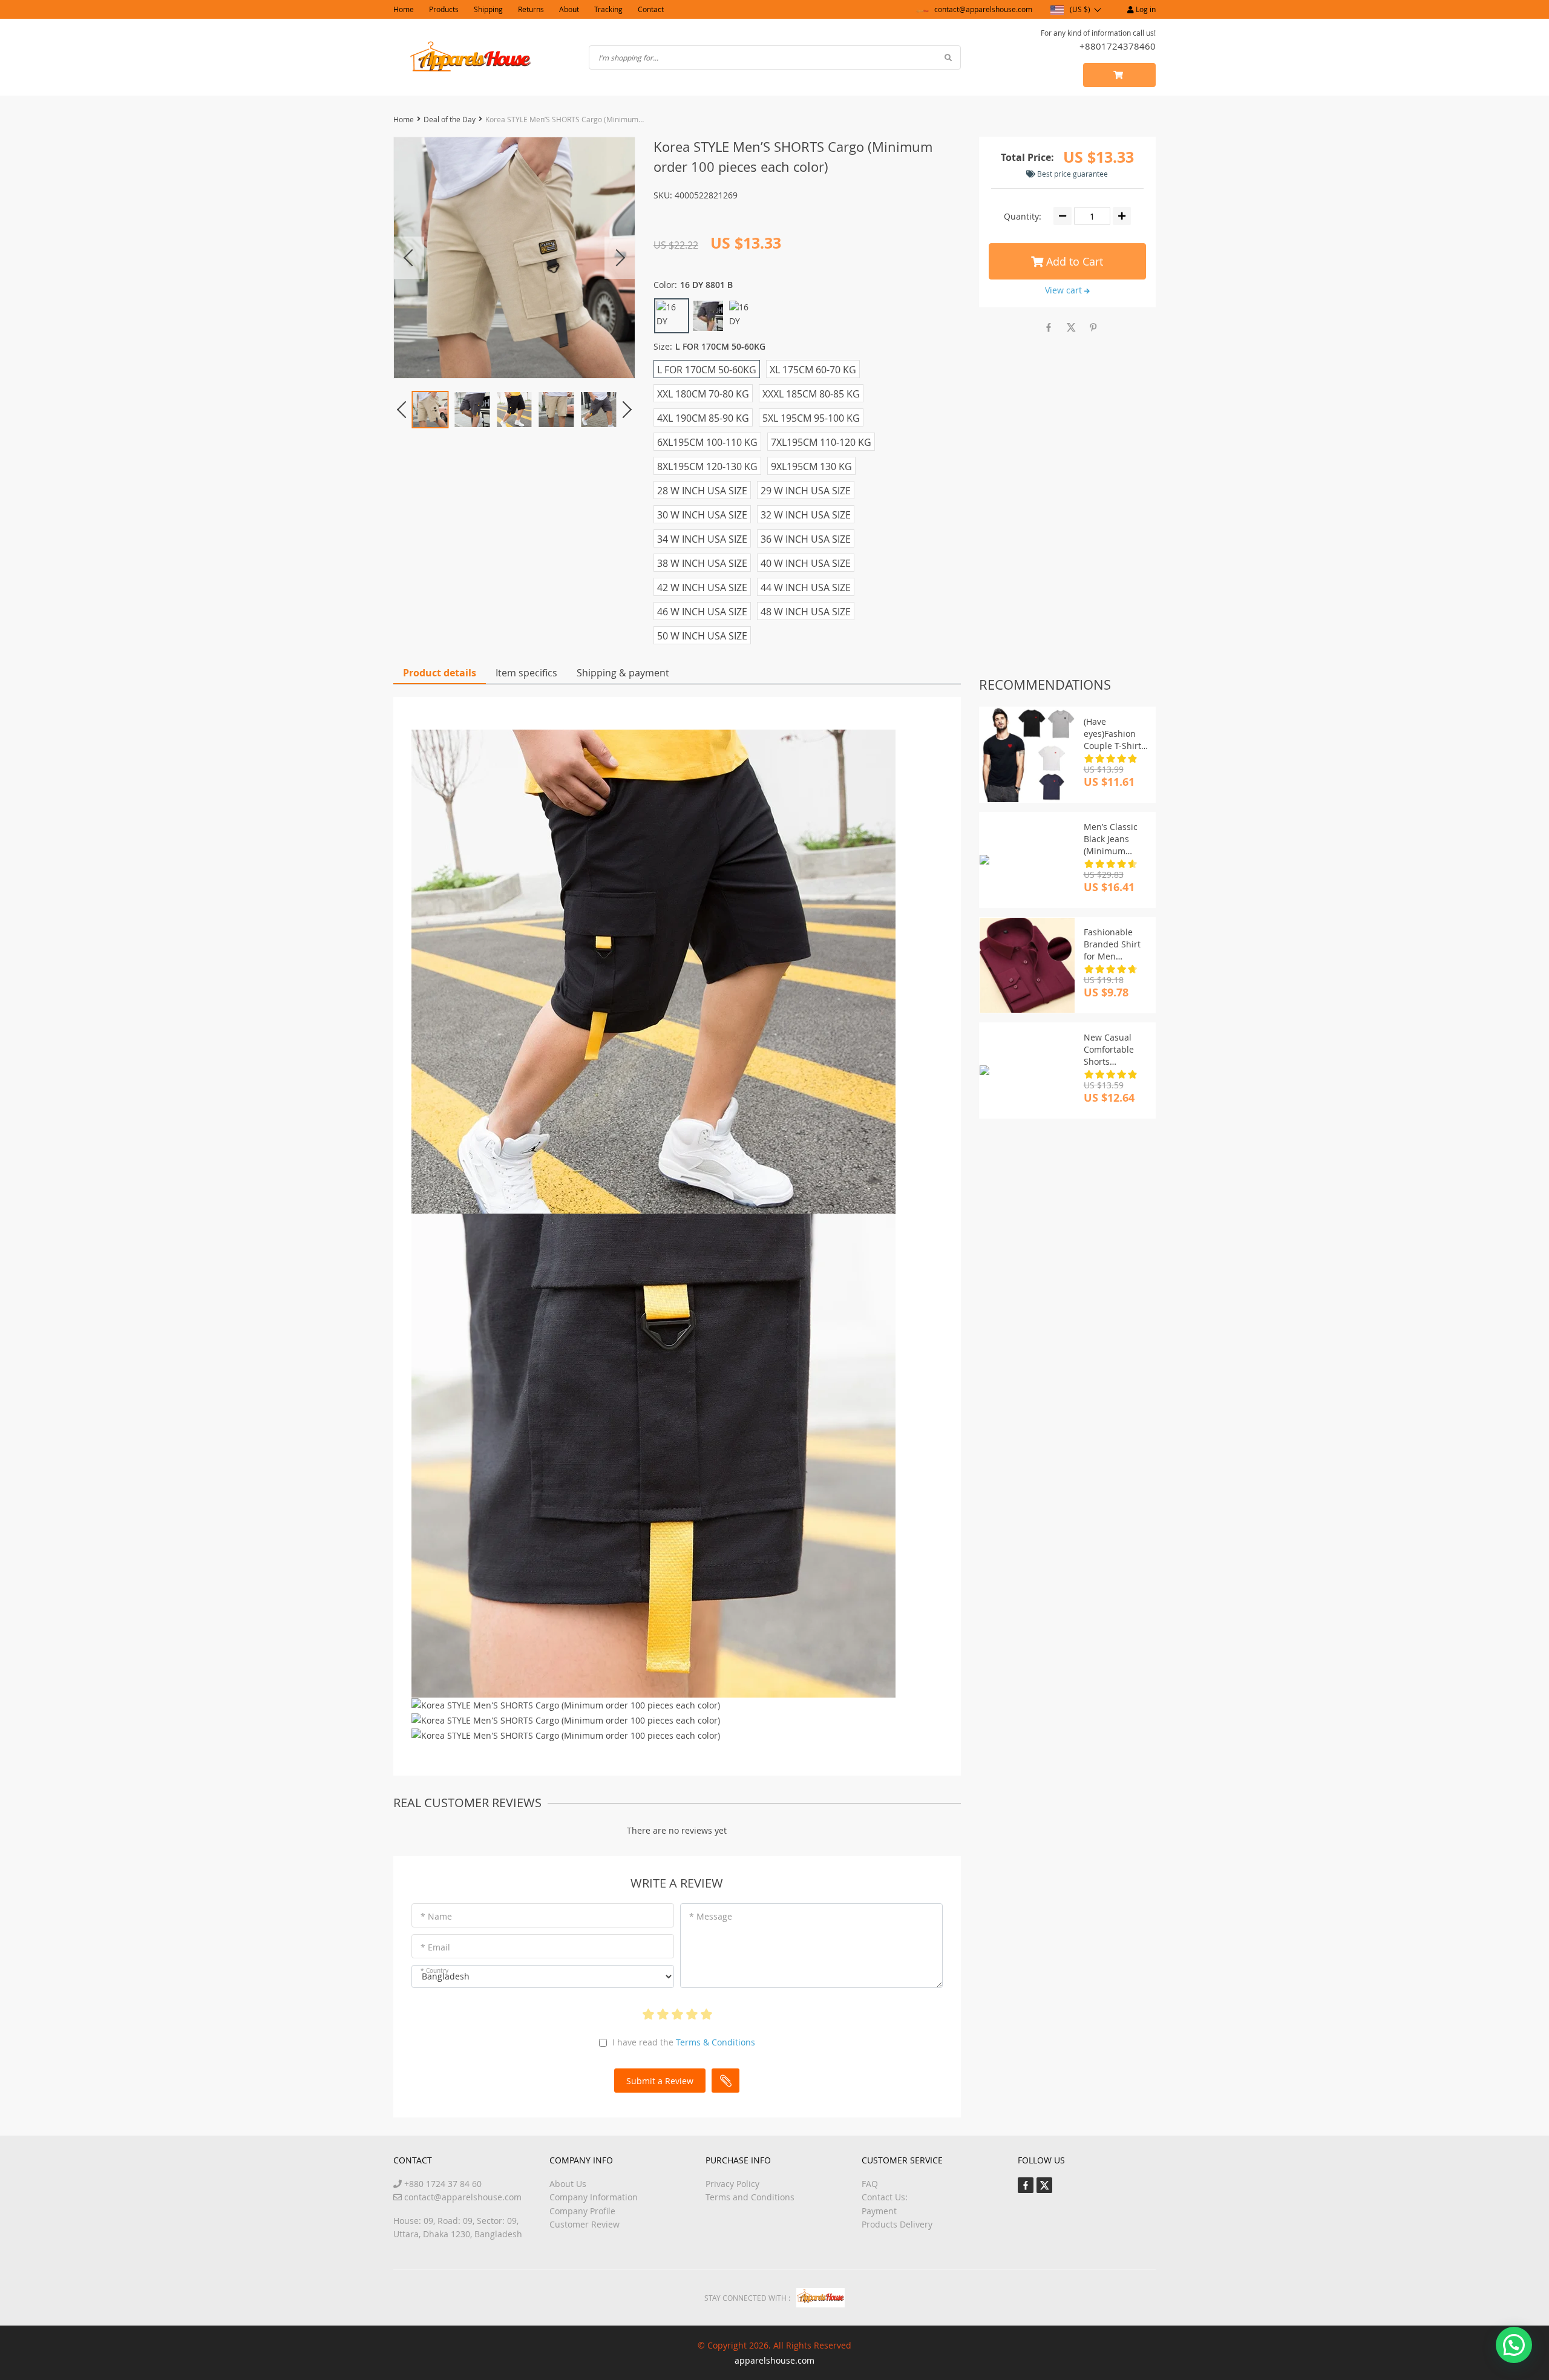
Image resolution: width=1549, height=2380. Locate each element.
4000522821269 (706, 195)
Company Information (594, 2197)
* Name (436, 1916)
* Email (435, 1947)
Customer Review (585, 2224)
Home (404, 9)
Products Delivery (897, 2224)
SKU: (663, 195)
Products (444, 9)
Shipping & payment (623, 673)
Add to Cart (1073, 261)
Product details (440, 673)
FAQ (870, 2184)
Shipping (488, 9)
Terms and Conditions (750, 2197)
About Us (568, 2184)
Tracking (608, 9)
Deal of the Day (450, 119)
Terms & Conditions (716, 2042)
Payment (879, 2211)
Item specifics (526, 673)
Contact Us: (885, 2197)
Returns (531, 9)
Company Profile (582, 2211)
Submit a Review (660, 2081)
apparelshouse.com (774, 2360)
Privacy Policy (732, 2184)
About (569, 9)
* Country (434, 1971)
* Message (711, 1916)
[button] (1514, 2345)
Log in (1145, 9)
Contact (651, 9)
